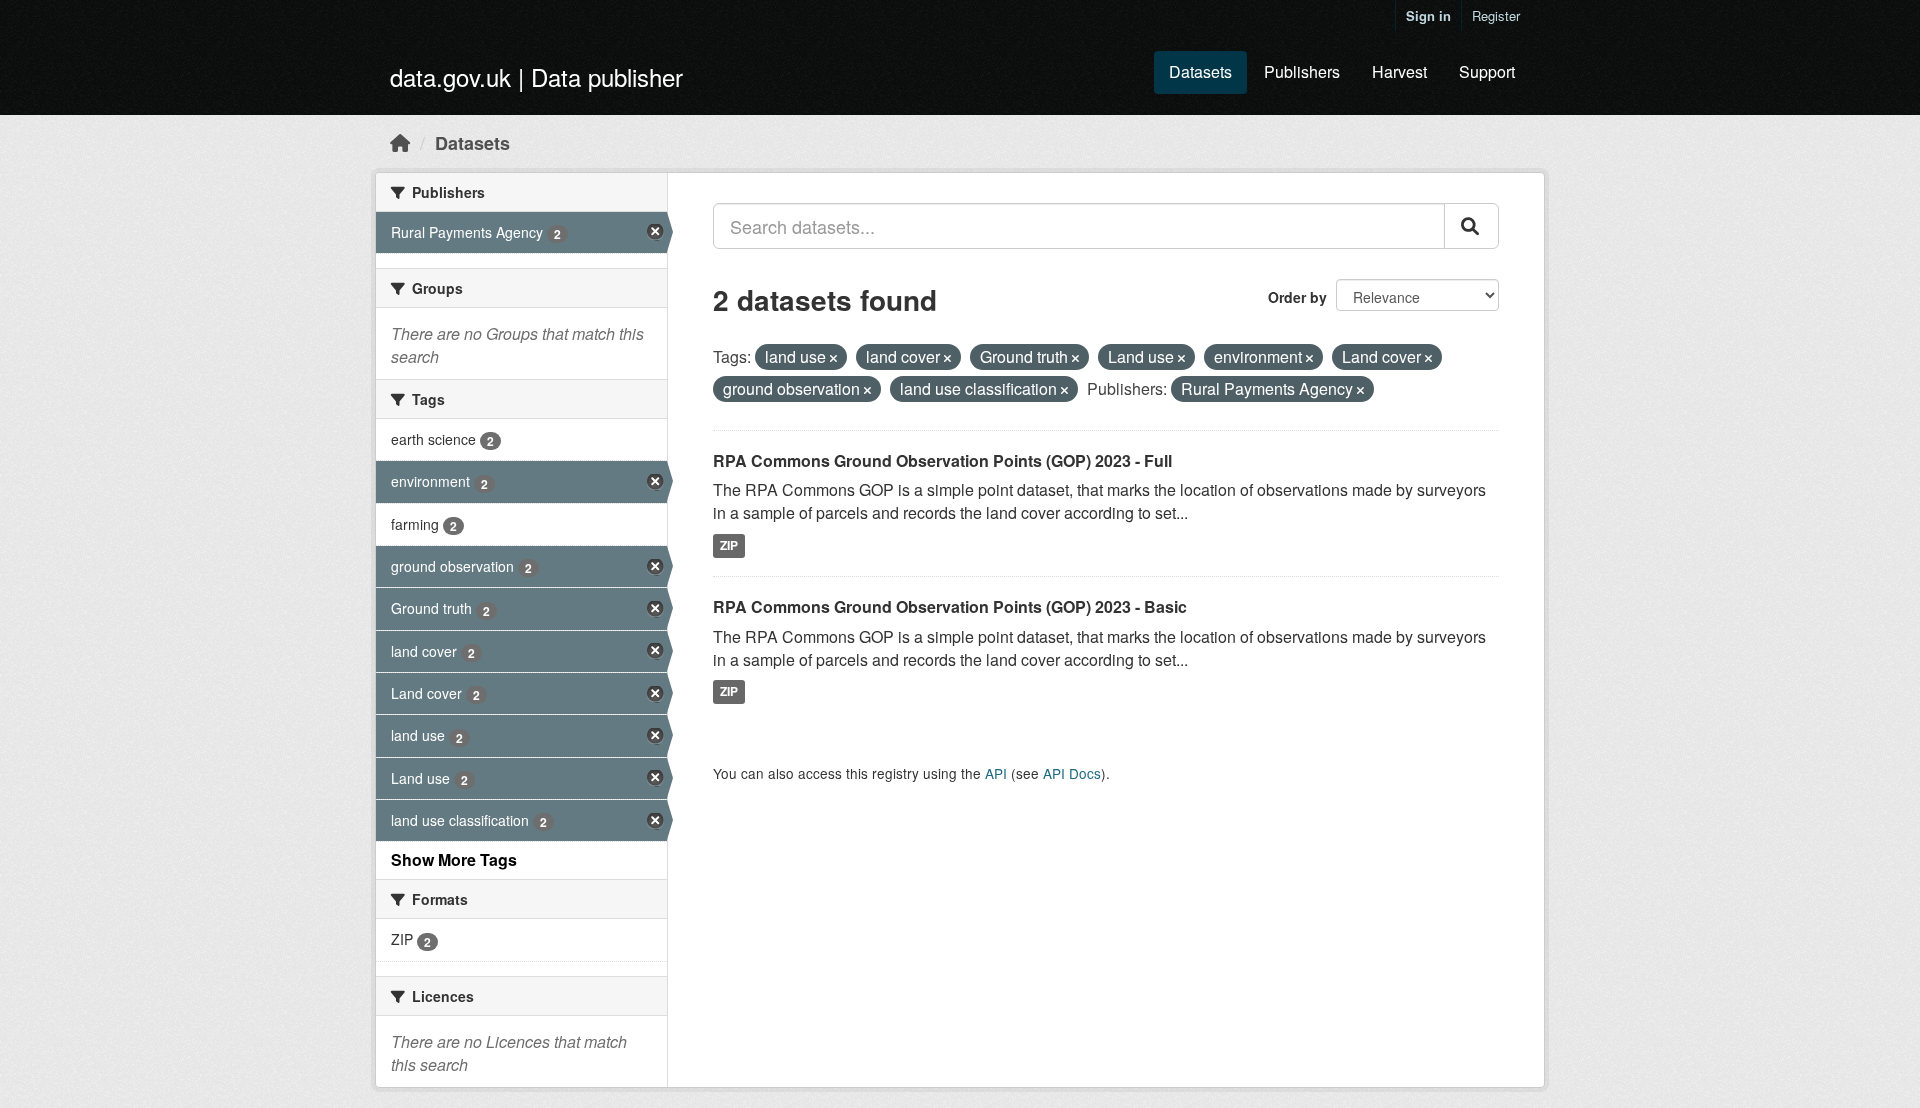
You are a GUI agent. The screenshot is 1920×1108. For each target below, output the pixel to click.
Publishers (1302, 71)
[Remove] (833, 358)
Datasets (1200, 71)
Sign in (1428, 15)
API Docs (1072, 773)
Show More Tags (454, 859)
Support (1487, 71)
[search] (1471, 226)
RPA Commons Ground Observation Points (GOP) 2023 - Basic (950, 606)
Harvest (1399, 71)
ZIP (729, 545)
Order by (1297, 297)
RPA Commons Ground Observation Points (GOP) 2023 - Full (942, 460)
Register (1496, 15)
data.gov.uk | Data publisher (536, 76)
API (996, 773)
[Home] (400, 142)
